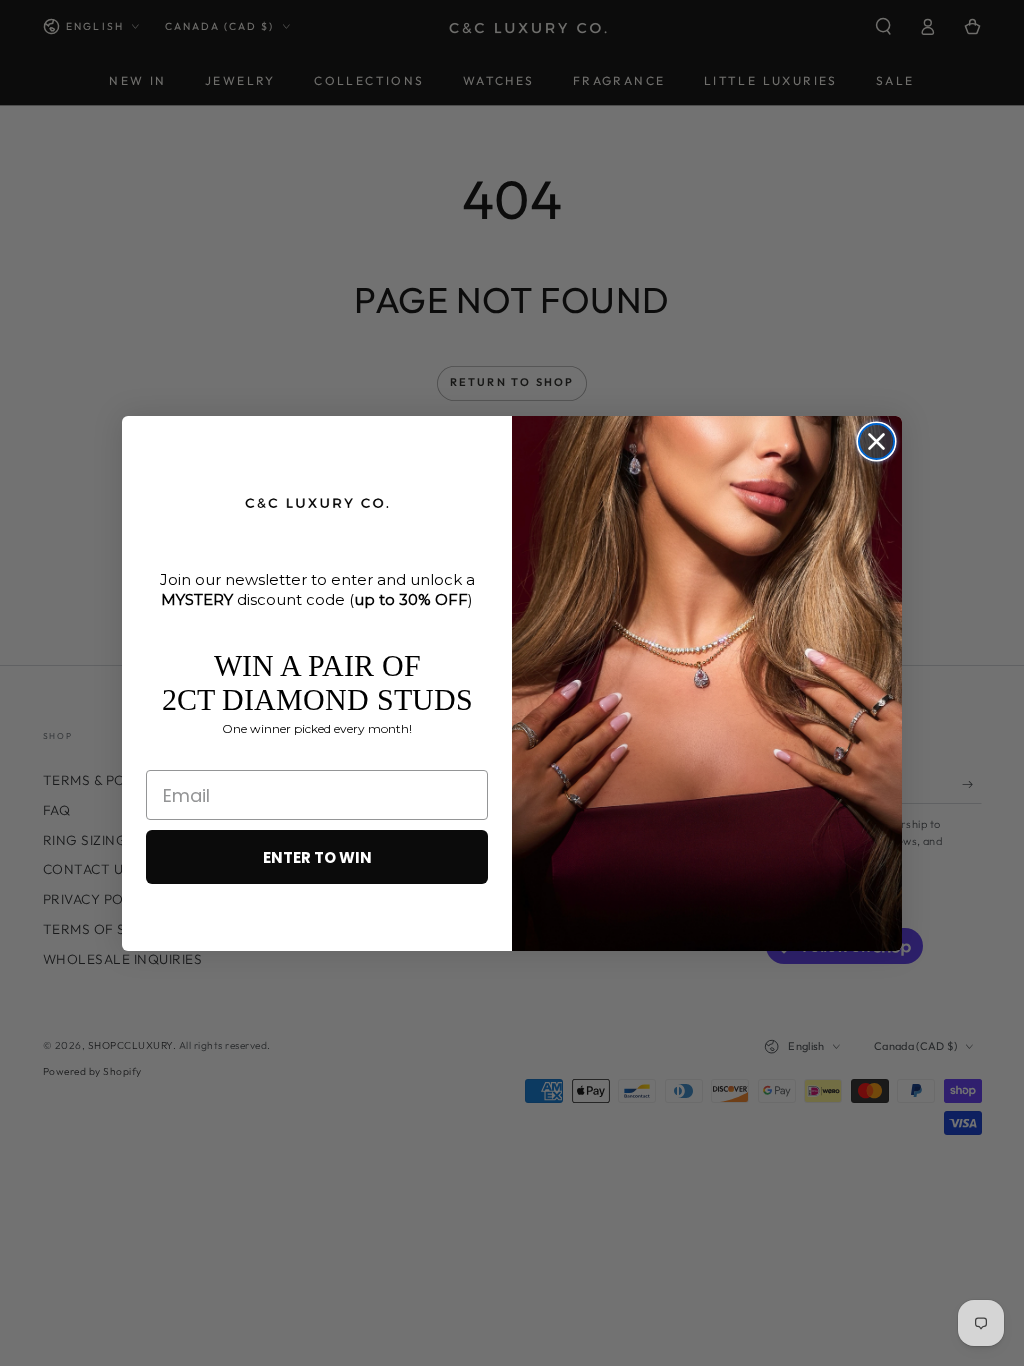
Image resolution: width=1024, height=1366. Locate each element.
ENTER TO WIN (317, 857)
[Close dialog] (876, 441)
